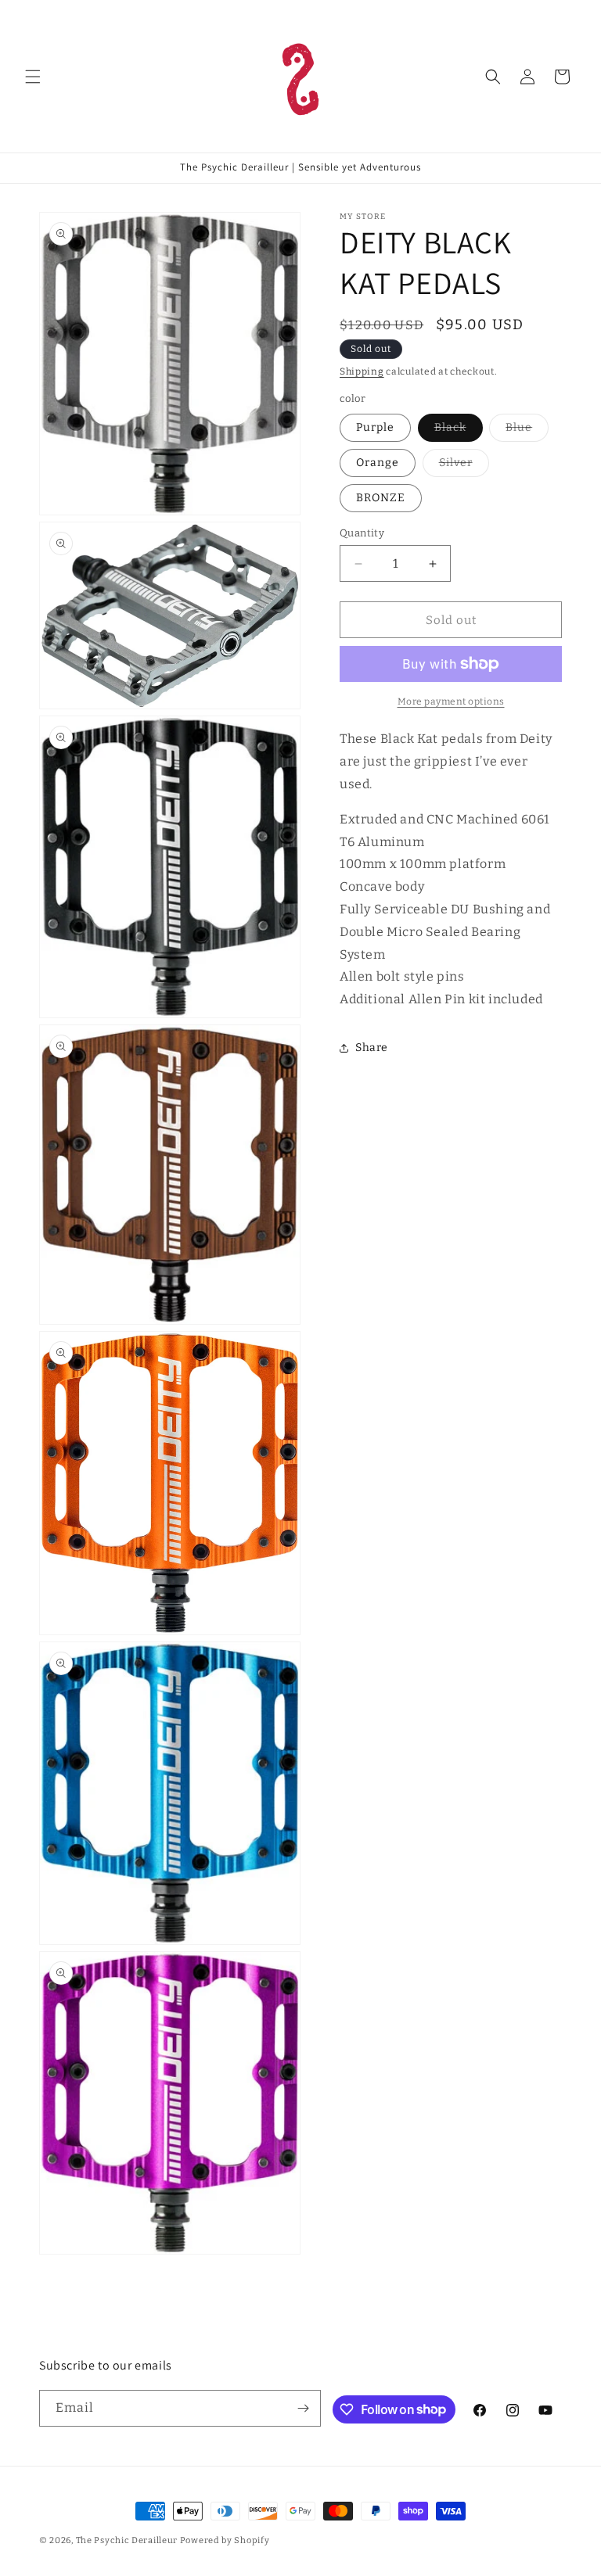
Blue (527, 431)
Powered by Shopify (225, 2540)
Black (459, 431)
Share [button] (372, 1048)
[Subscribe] (303, 2408)
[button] (33, 77)
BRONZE (381, 498)
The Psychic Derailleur (127, 2540)
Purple (375, 427)
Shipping (362, 371)
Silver (464, 466)
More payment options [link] (451, 701)
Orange (378, 463)
